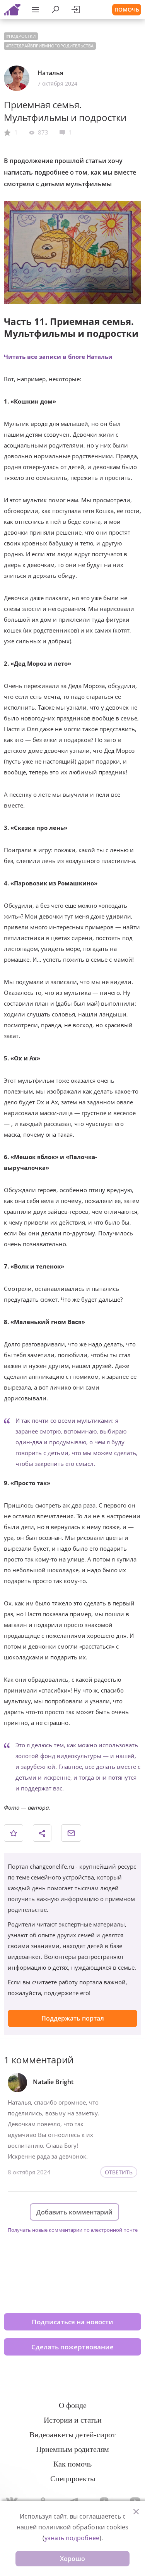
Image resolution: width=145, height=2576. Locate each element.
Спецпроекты (73, 2478)
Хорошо (72, 2559)
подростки (22, 36)
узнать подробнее (72, 2538)
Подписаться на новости (72, 2322)
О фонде (73, 2405)
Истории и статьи (73, 2420)
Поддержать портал (73, 2018)
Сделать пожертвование (72, 2347)
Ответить (119, 2172)
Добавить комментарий (74, 2212)
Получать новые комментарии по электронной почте (73, 2230)
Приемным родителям (72, 2449)
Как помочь (72, 2464)
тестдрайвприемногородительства (51, 46)
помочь (127, 9)
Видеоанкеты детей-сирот (72, 2435)
